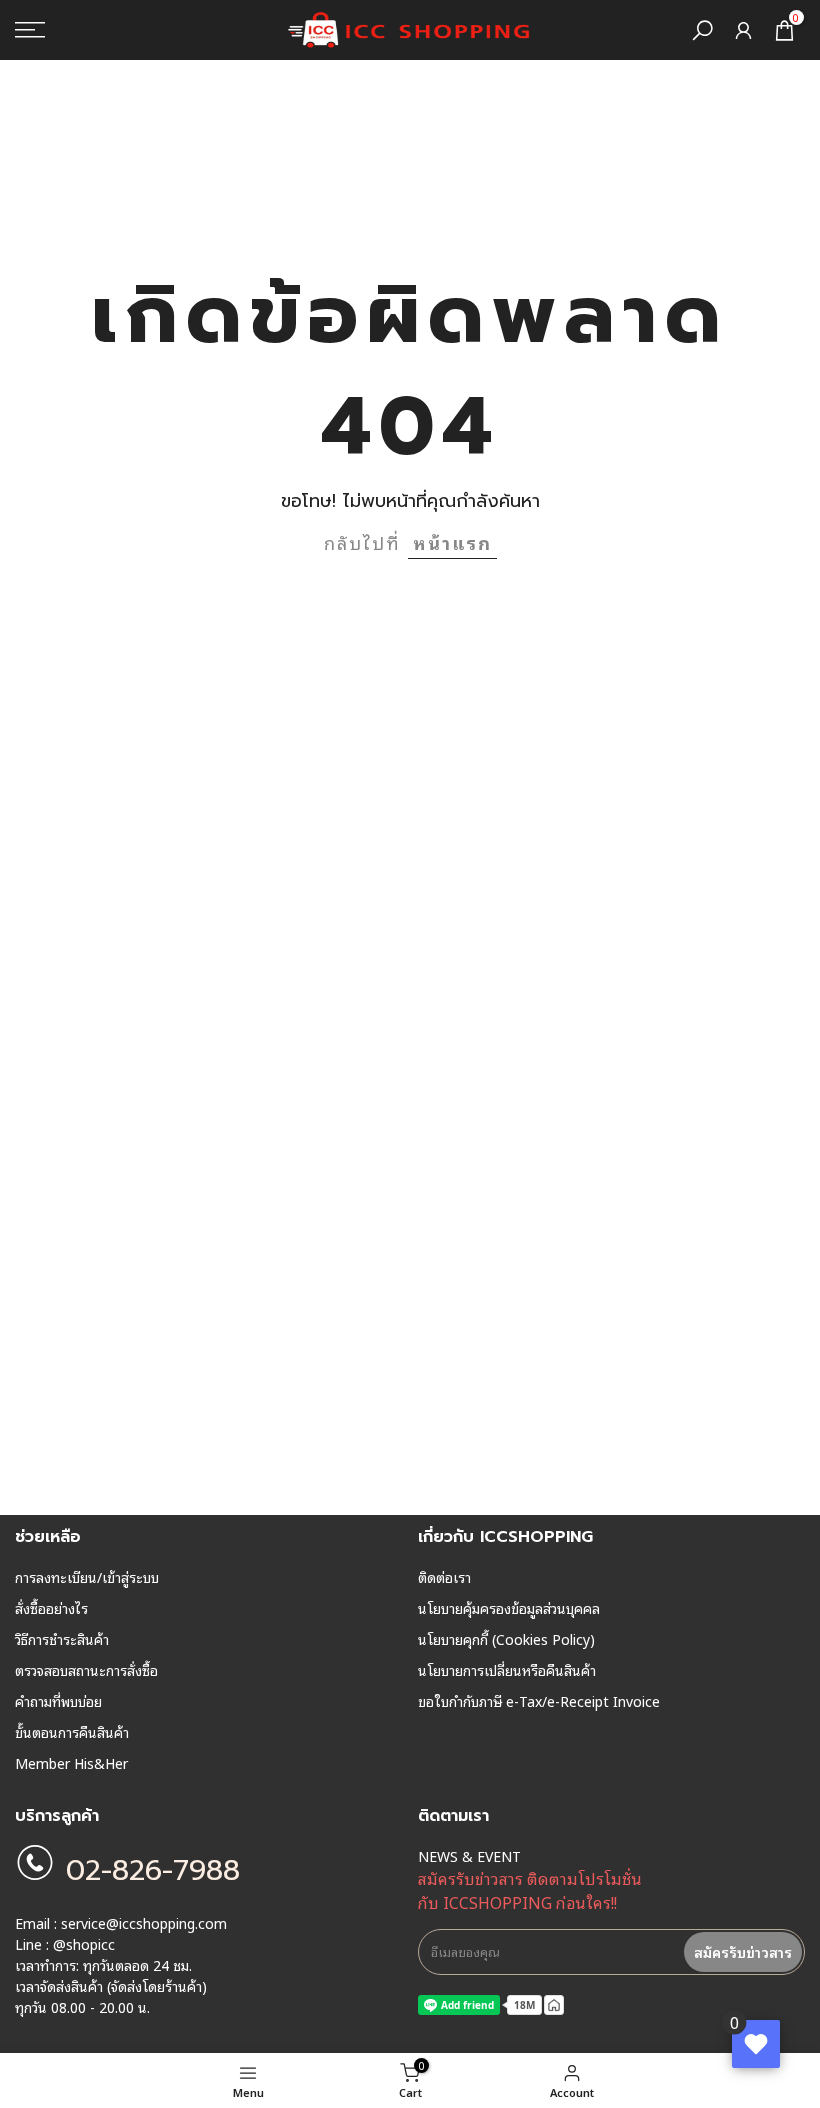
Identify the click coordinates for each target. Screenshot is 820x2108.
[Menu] (136, 30)
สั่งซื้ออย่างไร (51, 1608)
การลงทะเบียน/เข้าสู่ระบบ (87, 1577)
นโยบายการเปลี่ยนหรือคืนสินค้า (507, 1670)
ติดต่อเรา (444, 1577)
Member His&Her (71, 1763)
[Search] (702, 30)
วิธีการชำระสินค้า (62, 1639)
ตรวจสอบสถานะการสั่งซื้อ (86, 1670)
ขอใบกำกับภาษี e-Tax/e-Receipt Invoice (539, 1701)
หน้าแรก (452, 542)
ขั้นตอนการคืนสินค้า (72, 1732)
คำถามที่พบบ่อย (58, 1701)
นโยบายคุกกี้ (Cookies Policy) (506, 1639)
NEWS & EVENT (469, 1856)
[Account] (743, 30)
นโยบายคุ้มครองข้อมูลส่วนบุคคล (509, 1608)
